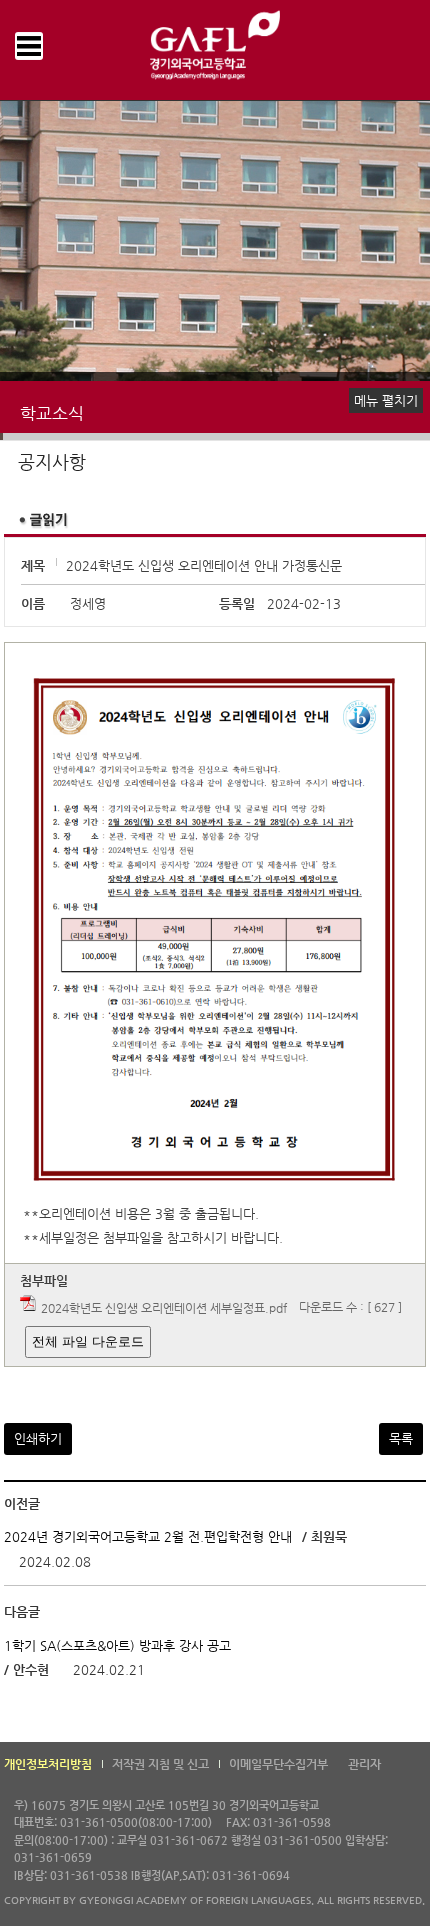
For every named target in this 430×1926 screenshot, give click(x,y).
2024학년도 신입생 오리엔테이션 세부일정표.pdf (164, 1307)
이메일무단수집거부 (278, 1764)
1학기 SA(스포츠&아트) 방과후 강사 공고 (117, 1645)
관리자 (364, 1764)
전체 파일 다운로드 (88, 1341)
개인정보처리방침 (48, 1764)
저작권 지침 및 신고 (160, 1764)
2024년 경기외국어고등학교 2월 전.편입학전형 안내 (148, 1537)
